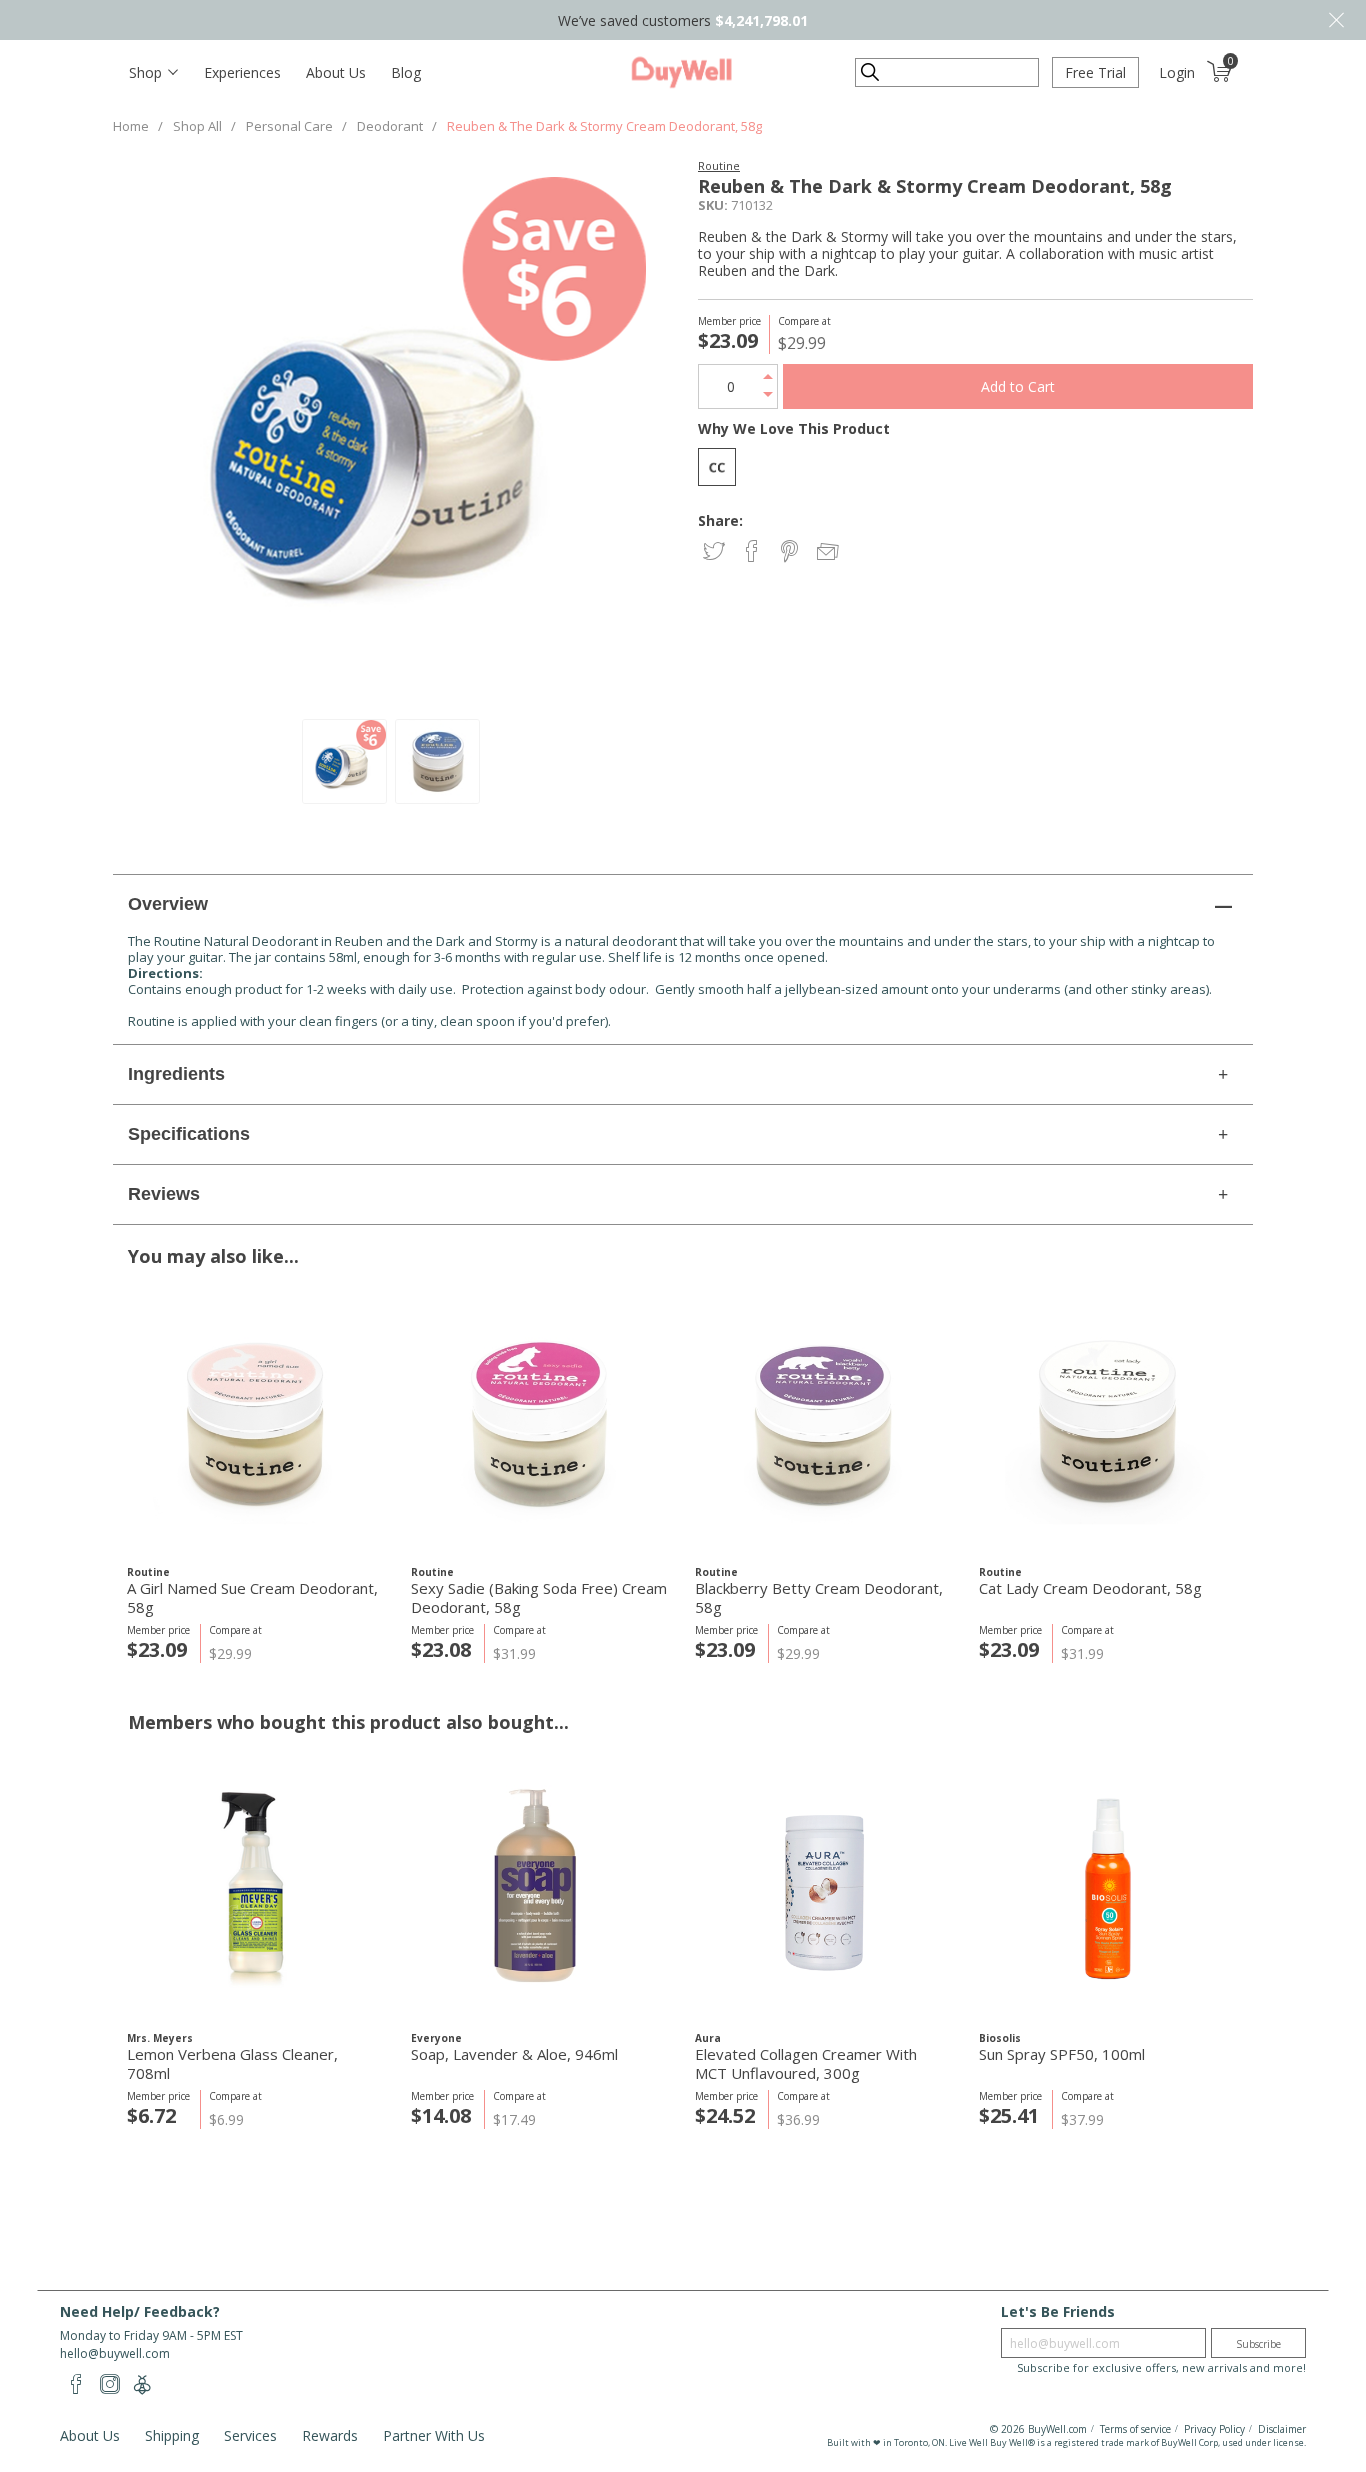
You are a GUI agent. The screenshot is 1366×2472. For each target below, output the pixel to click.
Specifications (189, 1134)
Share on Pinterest (791, 552)
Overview (168, 904)
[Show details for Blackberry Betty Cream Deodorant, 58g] (823, 1421)
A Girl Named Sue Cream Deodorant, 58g (252, 1598)
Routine (719, 165)
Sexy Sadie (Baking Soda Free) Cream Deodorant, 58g (539, 1598)
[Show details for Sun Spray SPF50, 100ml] (1107, 1887)
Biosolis (1000, 2038)
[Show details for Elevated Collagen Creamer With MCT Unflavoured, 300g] (823, 1887)
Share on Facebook (753, 552)
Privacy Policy (1214, 2429)
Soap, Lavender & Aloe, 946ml (514, 2054)
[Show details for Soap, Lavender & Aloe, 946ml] (539, 1887)
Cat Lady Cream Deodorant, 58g (1090, 1588)
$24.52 (725, 2115)
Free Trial (1095, 72)
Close (1336, 20)
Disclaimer (1282, 2429)
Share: (720, 520)
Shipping (172, 2435)
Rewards (330, 2435)
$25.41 (1009, 2115)
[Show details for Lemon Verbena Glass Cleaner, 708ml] (255, 1887)
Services (250, 2435)
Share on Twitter (715, 552)
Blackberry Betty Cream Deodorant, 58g (819, 1598)
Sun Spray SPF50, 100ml (1062, 2054)
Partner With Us (434, 2435)
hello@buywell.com (115, 2353)
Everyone (436, 2038)
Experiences (242, 72)
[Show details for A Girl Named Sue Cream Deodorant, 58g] (255, 1421)
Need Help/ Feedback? (140, 2311)
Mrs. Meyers (160, 2038)
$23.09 (157, 1649)
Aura (708, 2038)
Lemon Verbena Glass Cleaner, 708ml (232, 2064)
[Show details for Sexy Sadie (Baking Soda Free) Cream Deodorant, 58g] (539, 1421)
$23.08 (441, 1649)
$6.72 (151, 2115)
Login (1177, 72)
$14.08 (441, 2115)
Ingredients (176, 1074)
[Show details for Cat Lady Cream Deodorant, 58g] (1107, 1421)
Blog (406, 72)
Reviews (164, 1194)
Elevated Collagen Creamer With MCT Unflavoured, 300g (806, 2064)
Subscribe (1258, 2344)
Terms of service (1135, 2429)
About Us (336, 72)
